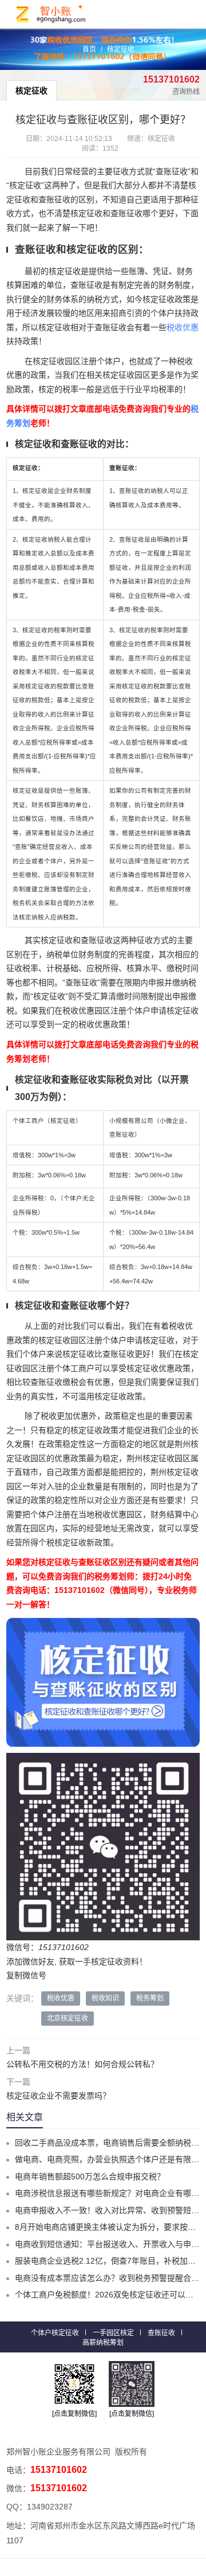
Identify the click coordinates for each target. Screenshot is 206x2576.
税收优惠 (183, 327)
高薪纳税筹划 (103, 2343)
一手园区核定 (113, 2333)
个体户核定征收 (55, 2333)
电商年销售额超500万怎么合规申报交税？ (90, 2176)
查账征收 (161, 2333)
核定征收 (121, 49)
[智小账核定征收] (51, 14)
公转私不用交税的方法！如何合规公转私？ (82, 2064)
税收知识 (105, 1998)
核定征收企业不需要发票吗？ (58, 2096)
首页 (89, 49)
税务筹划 (150, 1998)
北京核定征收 (68, 2018)
